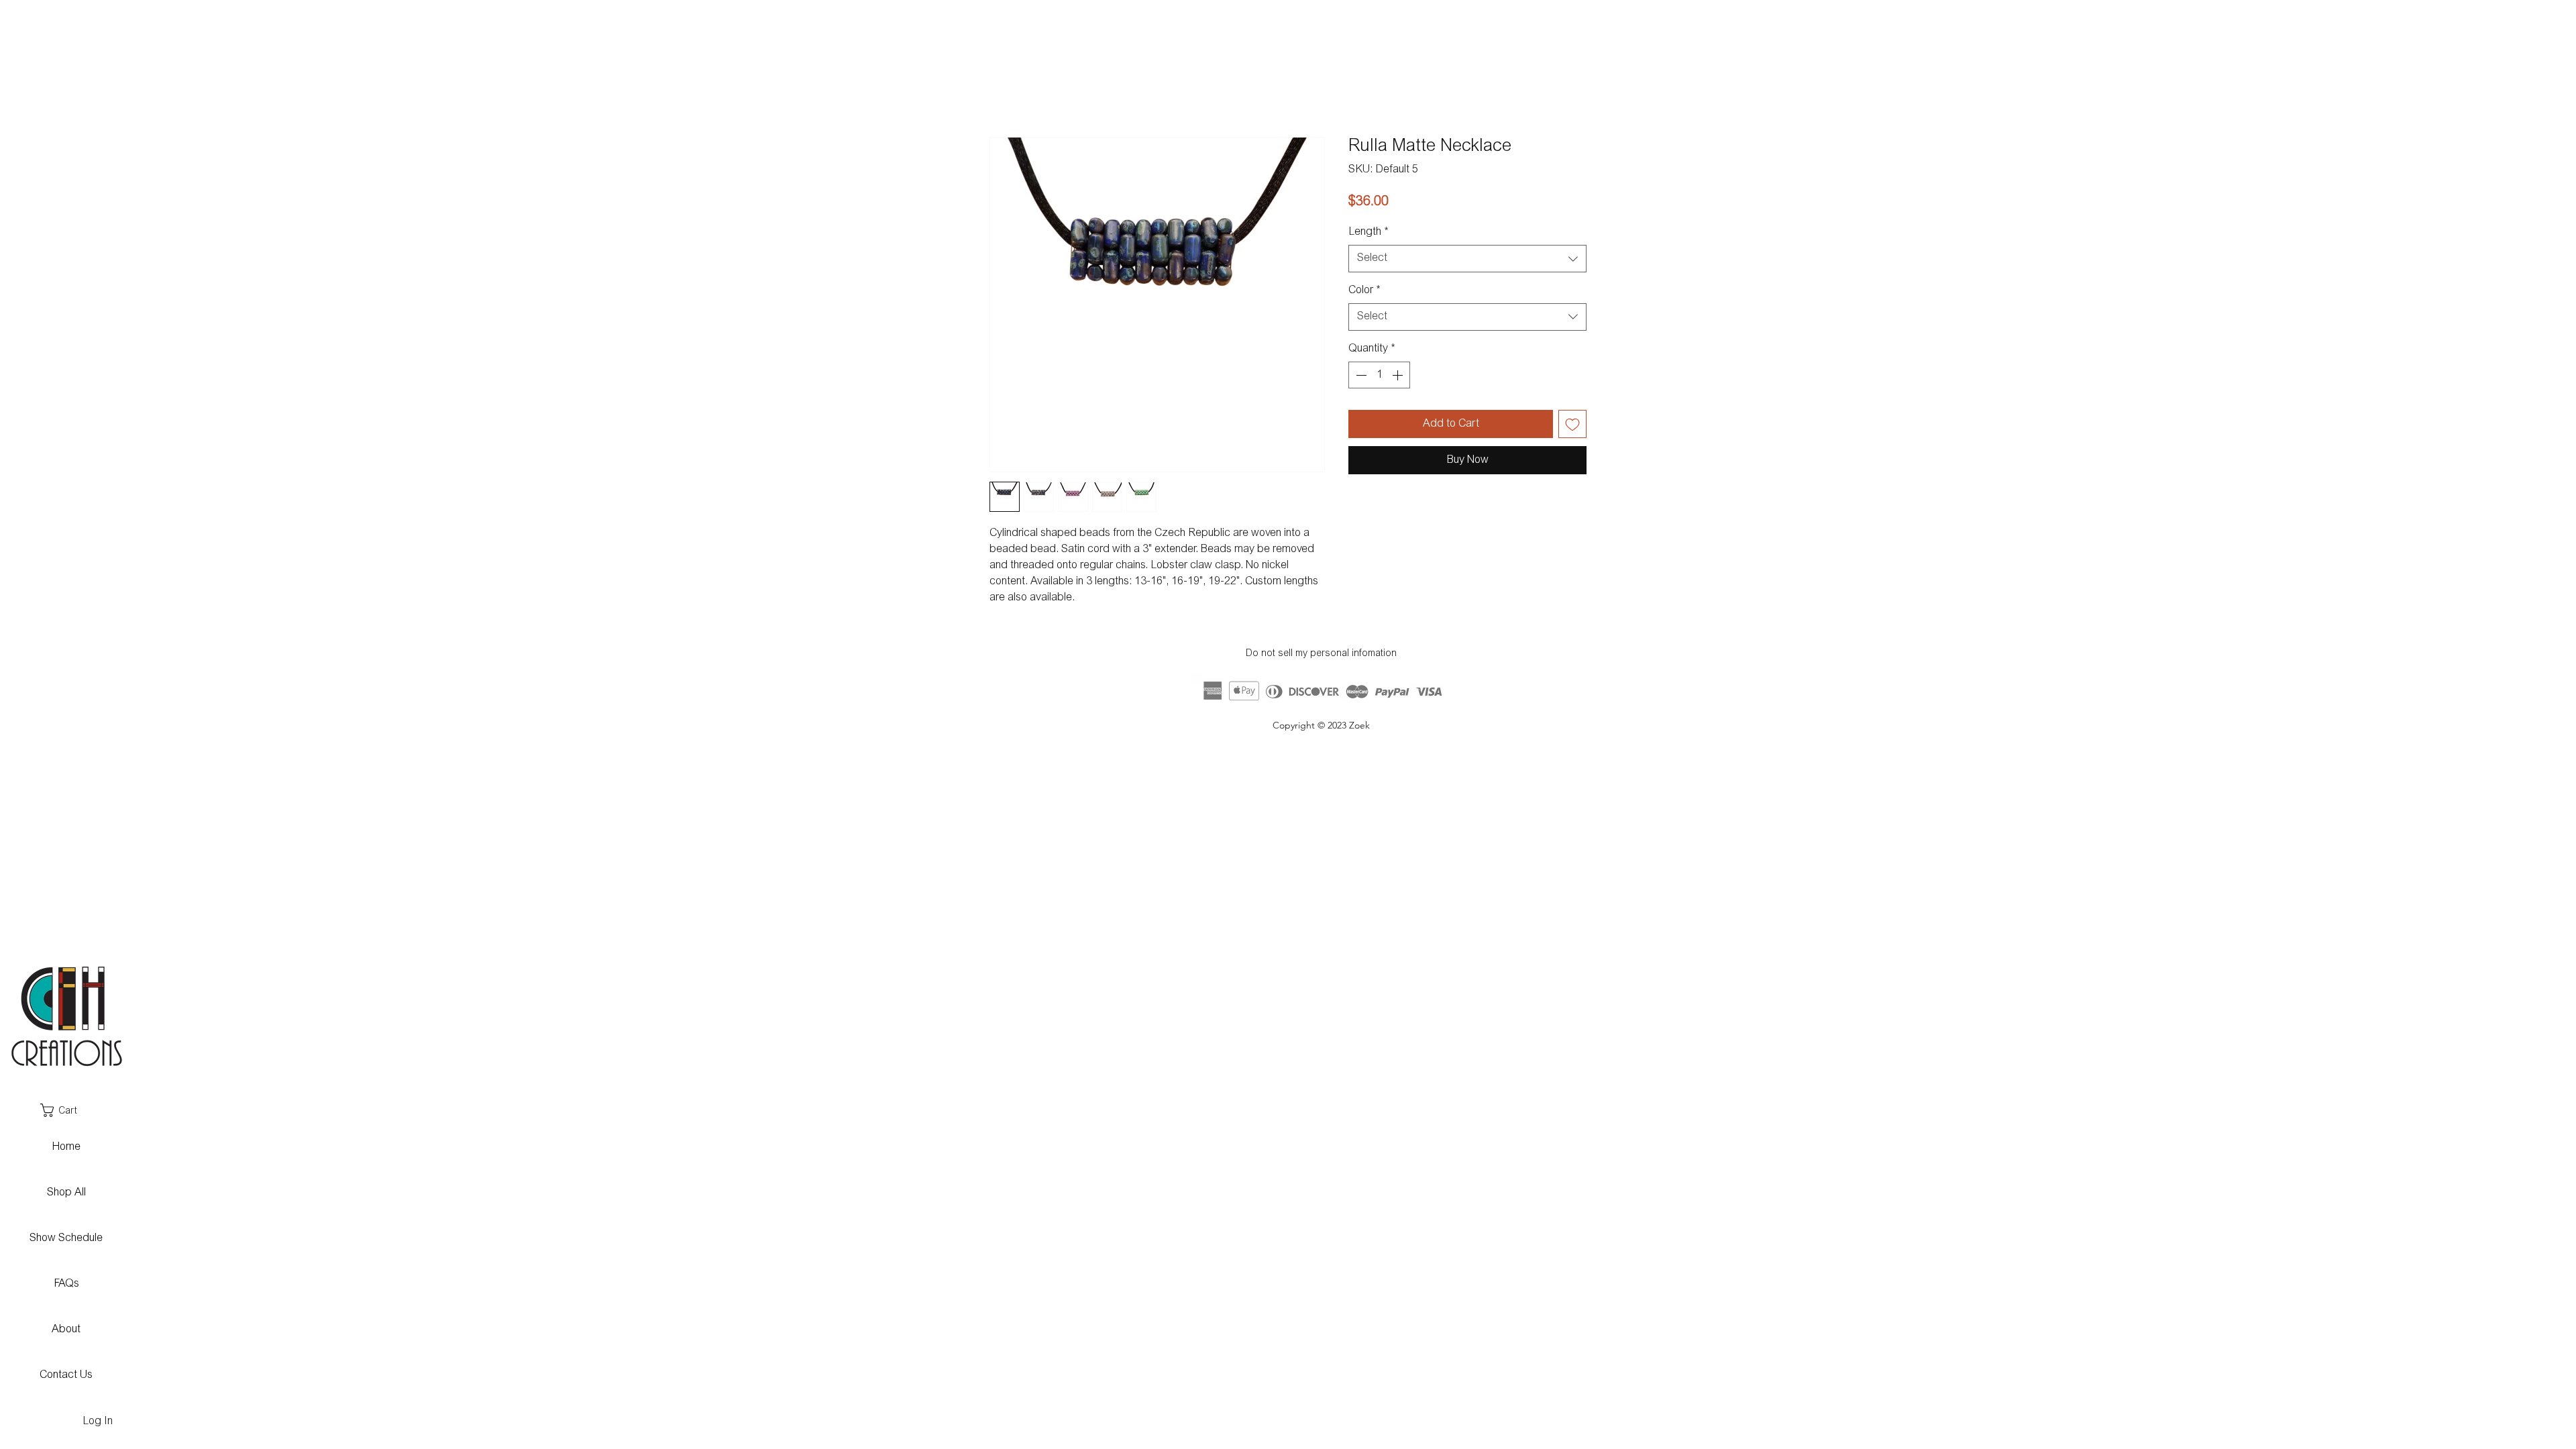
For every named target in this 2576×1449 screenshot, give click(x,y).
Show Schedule (66, 1238)
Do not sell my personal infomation (1321, 654)
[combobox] (1467, 258)
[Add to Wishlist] (1572, 424)
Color (1364, 290)
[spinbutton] (1379, 375)
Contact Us (66, 1375)
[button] (65, 1110)
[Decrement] (1360, 375)
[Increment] (1399, 375)
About (66, 1330)
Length (1368, 232)
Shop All (66, 1193)
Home (66, 1147)
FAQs (66, 1284)
